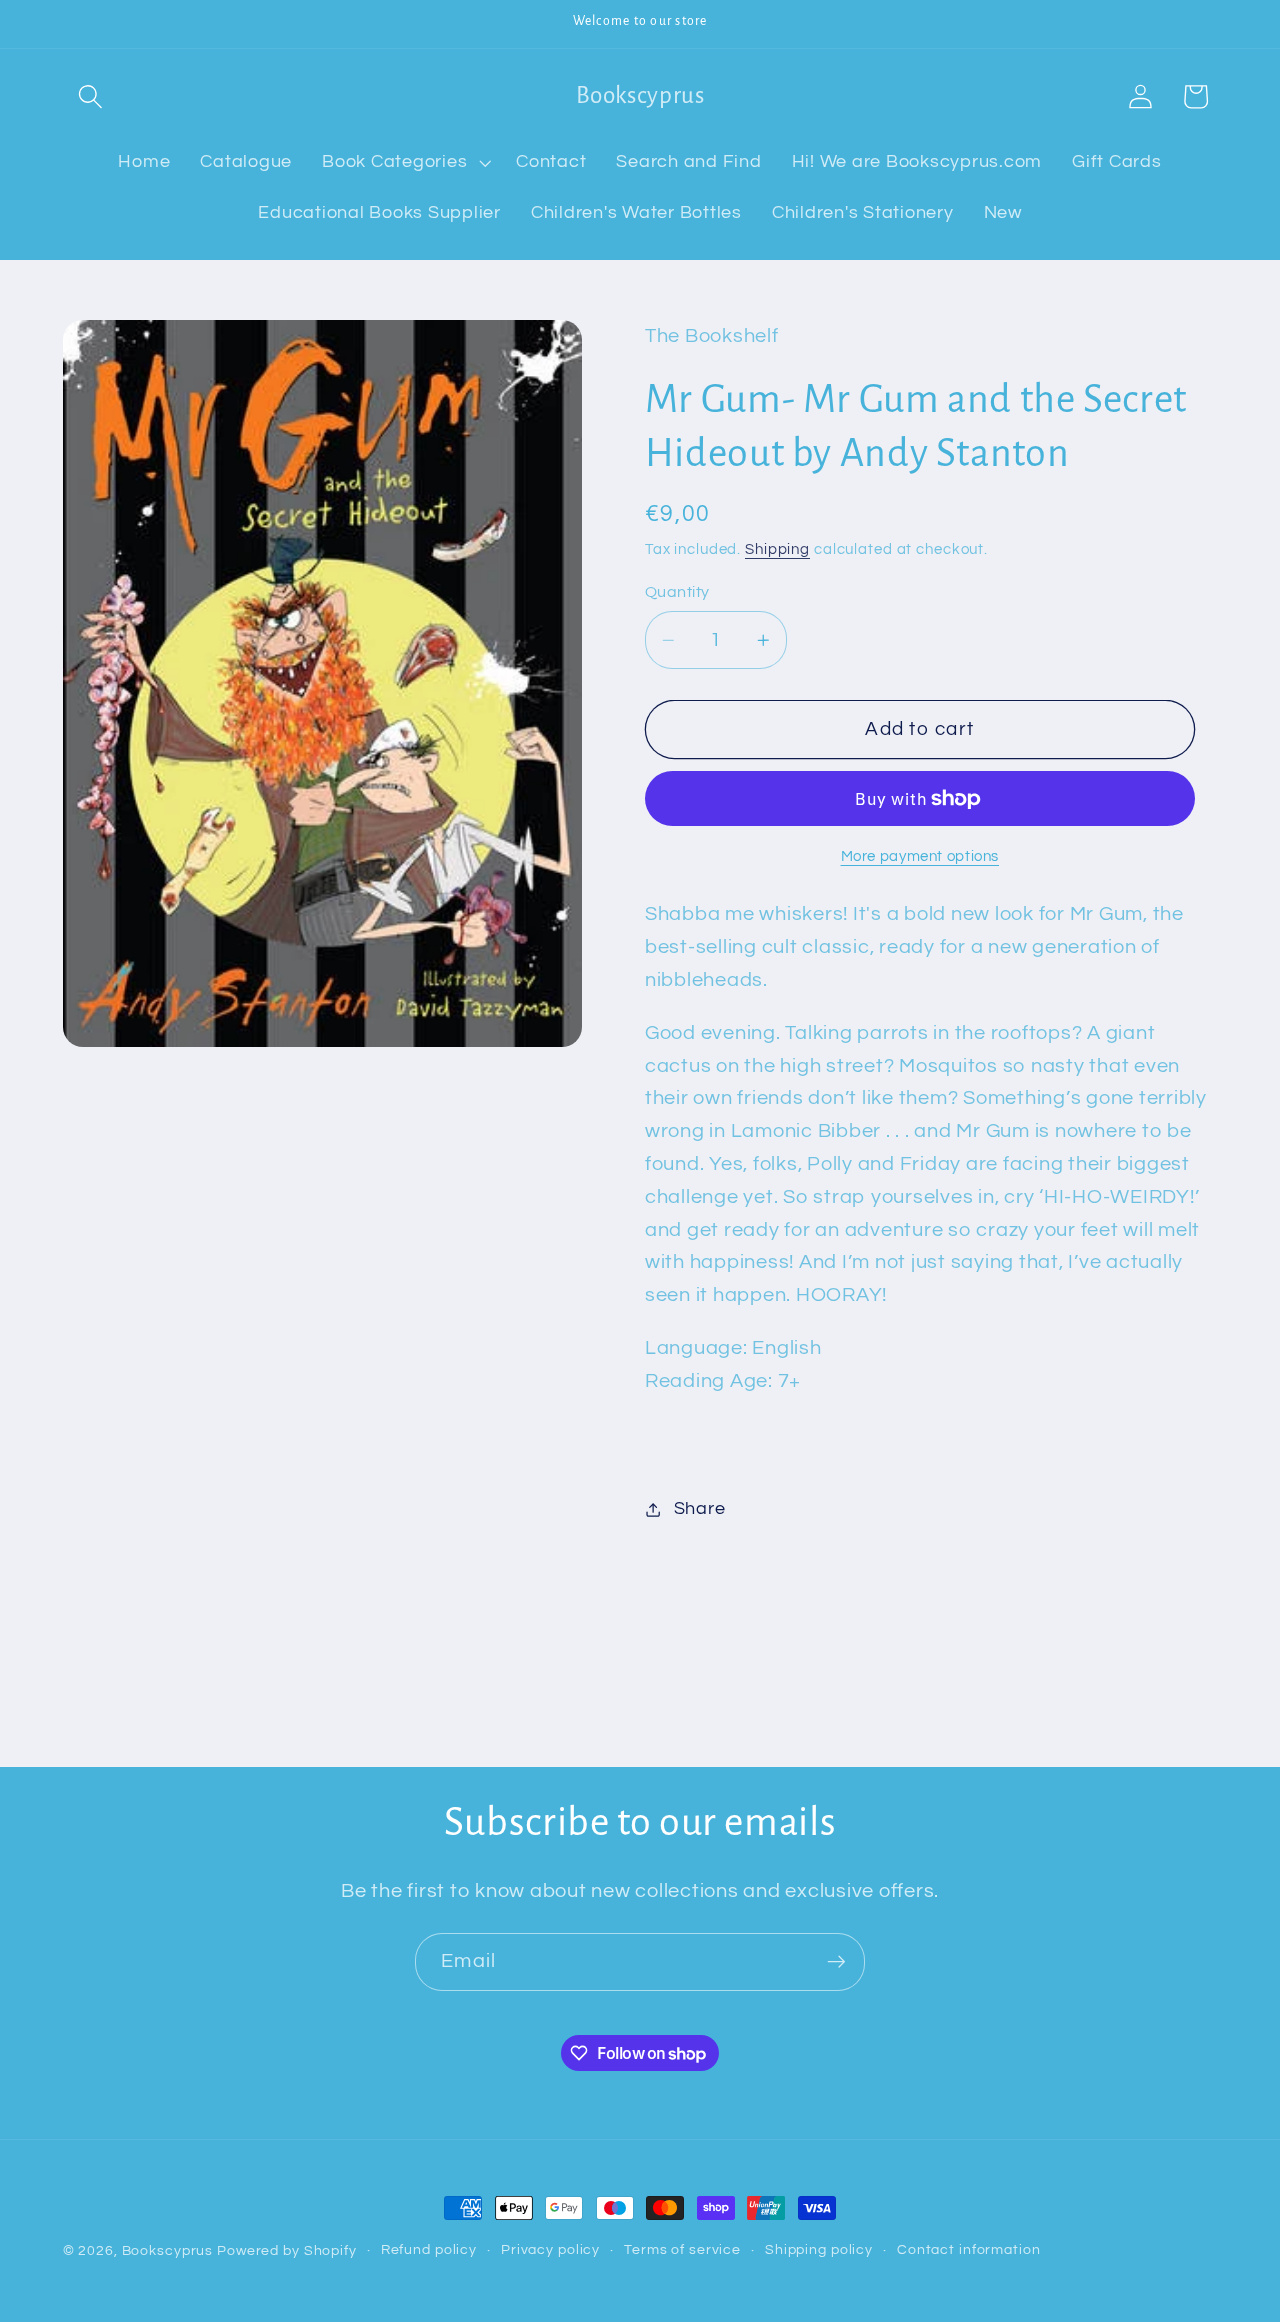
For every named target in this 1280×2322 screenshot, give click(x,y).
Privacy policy (550, 2250)
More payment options (920, 856)
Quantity (677, 592)
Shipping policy (819, 2250)
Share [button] (700, 1509)
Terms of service (682, 2250)
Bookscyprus (168, 2251)
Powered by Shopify (287, 2251)
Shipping (777, 549)
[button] (90, 96)
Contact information (969, 2250)
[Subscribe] (836, 1962)
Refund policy (429, 2250)
